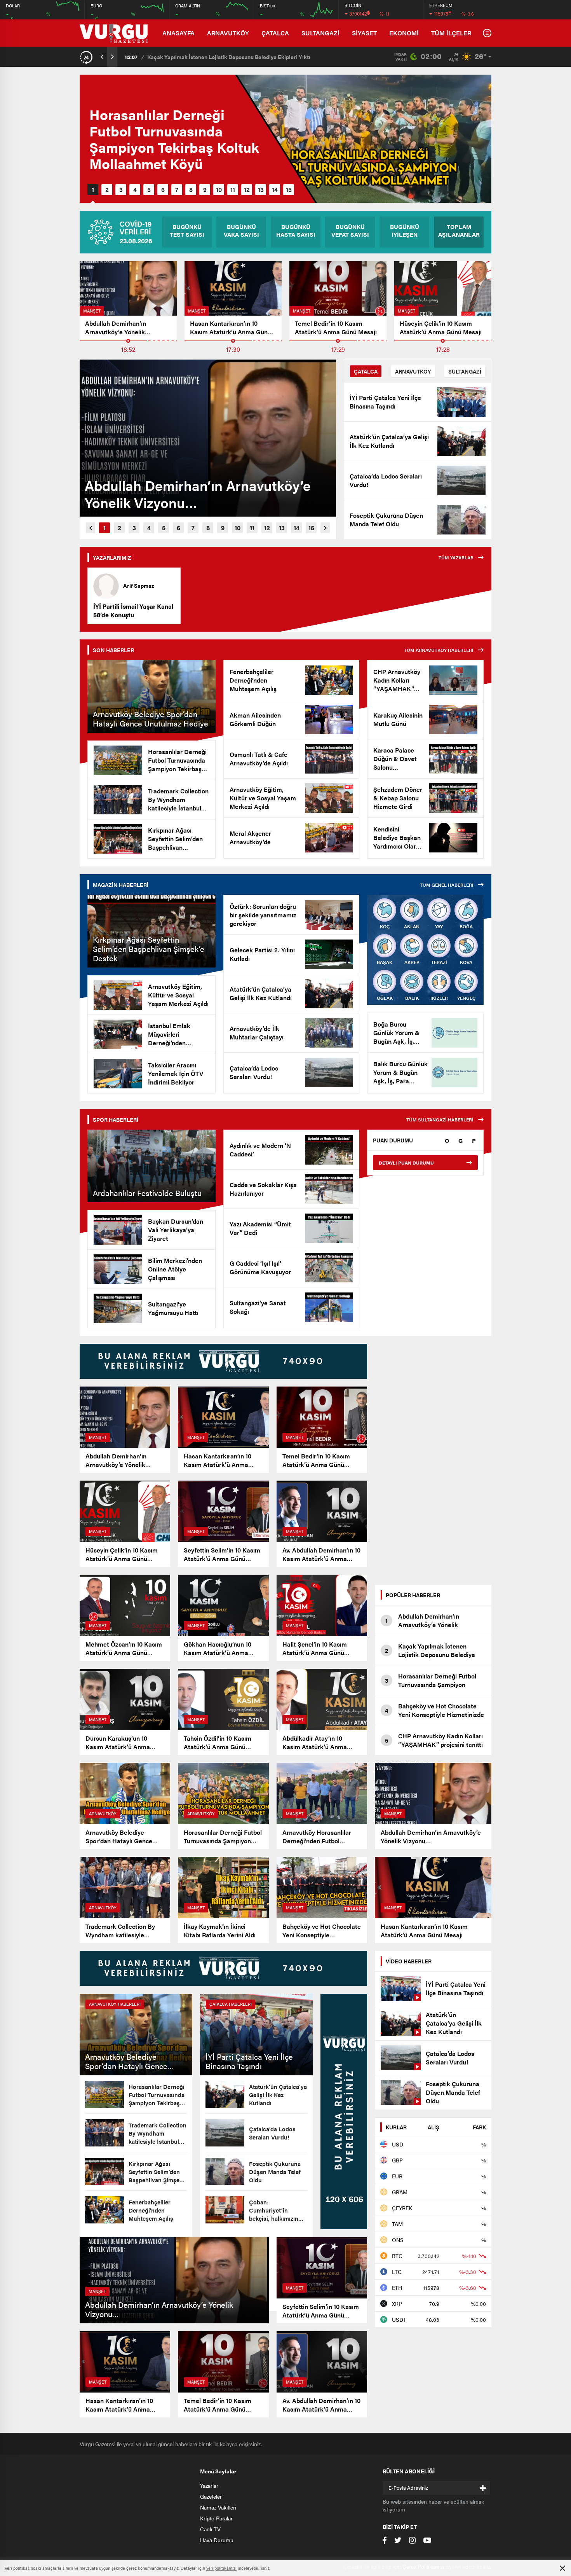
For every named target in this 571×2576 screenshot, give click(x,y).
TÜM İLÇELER (451, 33)
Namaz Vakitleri (218, 2507)
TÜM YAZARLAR (456, 557)
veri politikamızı (221, 2568)
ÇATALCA (275, 33)
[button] (93, 190)
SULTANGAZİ (320, 33)
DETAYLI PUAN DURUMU (406, 1163)
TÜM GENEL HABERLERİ (447, 885)
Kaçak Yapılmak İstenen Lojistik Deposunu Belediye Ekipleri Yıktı (229, 57)
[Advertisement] (433, 1460)
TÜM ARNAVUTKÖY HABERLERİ (439, 650)
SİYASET (364, 33)
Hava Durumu (217, 2540)
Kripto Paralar (216, 2518)
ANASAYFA (178, 33)
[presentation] (102, 57)
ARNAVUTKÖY (228, 33)
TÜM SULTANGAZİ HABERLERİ (440, 1119)
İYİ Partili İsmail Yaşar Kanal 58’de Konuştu (133, 611)
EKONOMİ (404, 33)
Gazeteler (211, 2496)
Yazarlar (209, 2485)
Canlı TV (210, 2529)
